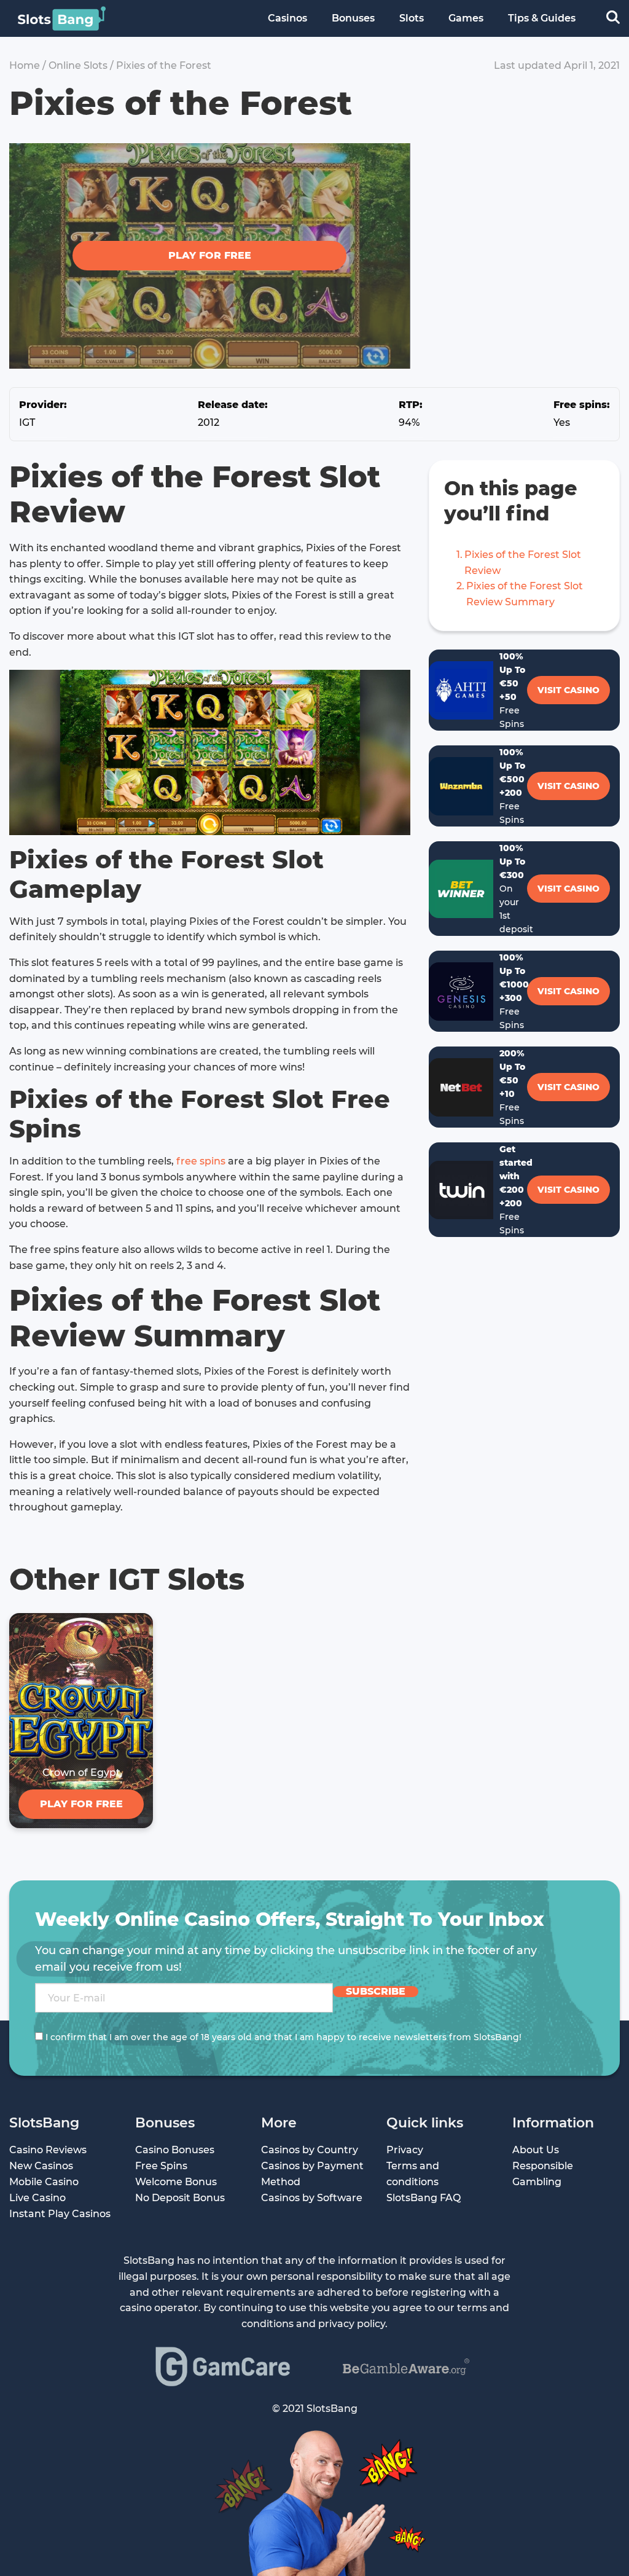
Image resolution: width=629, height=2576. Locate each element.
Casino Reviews (48, 2150)
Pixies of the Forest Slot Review (523, 563)
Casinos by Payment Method (312, 2174)
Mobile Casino (44, 2182)
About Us (536, 2150)
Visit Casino (568, 690)
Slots (412, 18)
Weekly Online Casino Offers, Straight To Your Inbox (290, 1919)
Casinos (287, 18)
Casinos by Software (312, 2198)
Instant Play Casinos (60, 2214)
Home (25, 65)
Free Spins (161, 2166)
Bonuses (353, 18)
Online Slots (78, 65)
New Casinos (41, 2166)
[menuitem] (287, 18)
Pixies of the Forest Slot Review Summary (525, 594)
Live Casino (37, 2198)
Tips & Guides (542, 18)
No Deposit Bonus (180, 2198)
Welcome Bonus (176, 2182)
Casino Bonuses (175, 2150)
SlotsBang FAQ (424, 2198)
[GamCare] (223, 2366)
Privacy (405, 2150)
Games (466, 18)
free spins (201, 1161)
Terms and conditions (413, 2174)
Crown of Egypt (81, 1773)
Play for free (210, 255)
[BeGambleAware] (406, 2367)
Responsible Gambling (543, 2174)
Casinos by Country (310, 2150)
